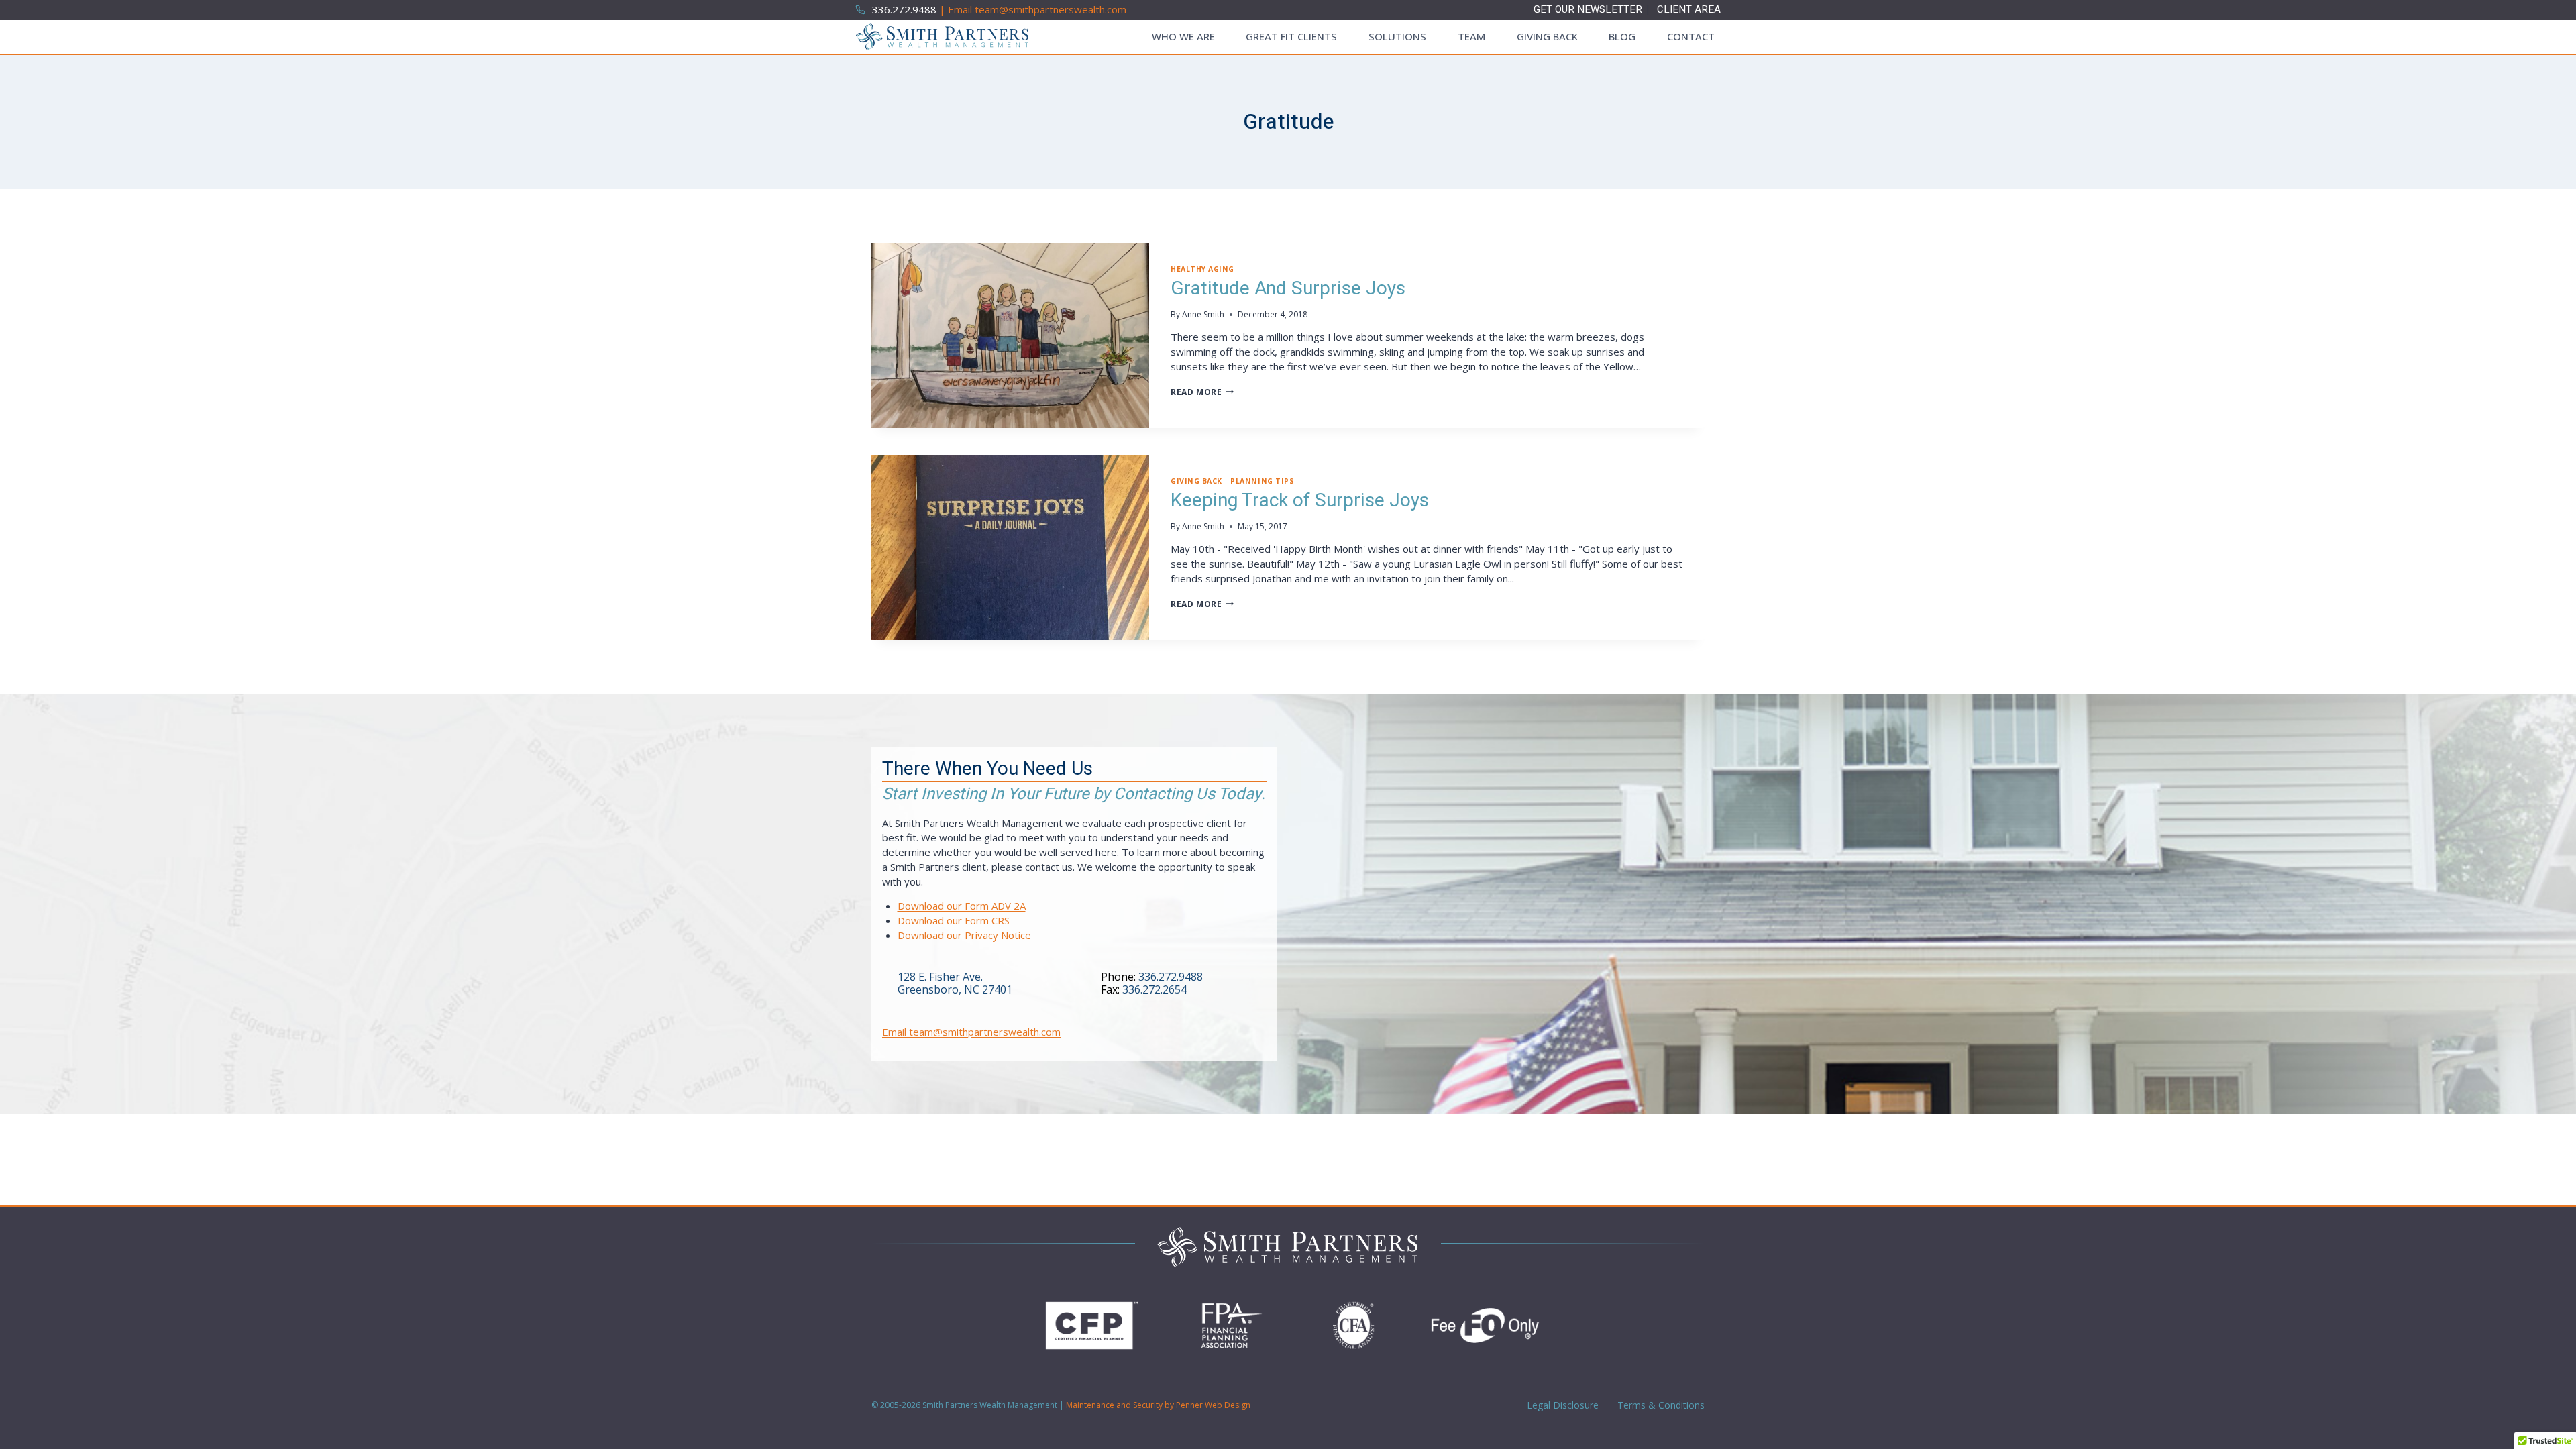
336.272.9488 (1171, 977)
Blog (1622, 36)
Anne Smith (1203, 314)
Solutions (1397, 36)
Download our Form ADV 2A (962, 906)
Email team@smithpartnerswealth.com (971, 1032)
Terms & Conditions (1660, 1405)
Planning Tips (1262, 481)
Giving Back (1547, 36)
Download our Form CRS (954, 920)
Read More (1202, 392)
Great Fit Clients (1291, 36)
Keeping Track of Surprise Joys (1300, 501)
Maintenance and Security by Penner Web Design (1158, 1405)
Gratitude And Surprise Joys (1288, 289)
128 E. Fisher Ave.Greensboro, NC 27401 (955, 983)
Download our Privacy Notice (964, 935)
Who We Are (1183, 36)
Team (1471, 36)
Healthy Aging (1202, 269)
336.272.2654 (1155, 989)
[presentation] (1010, 335)
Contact (1691, 36)
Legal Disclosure (1561, 1405)
